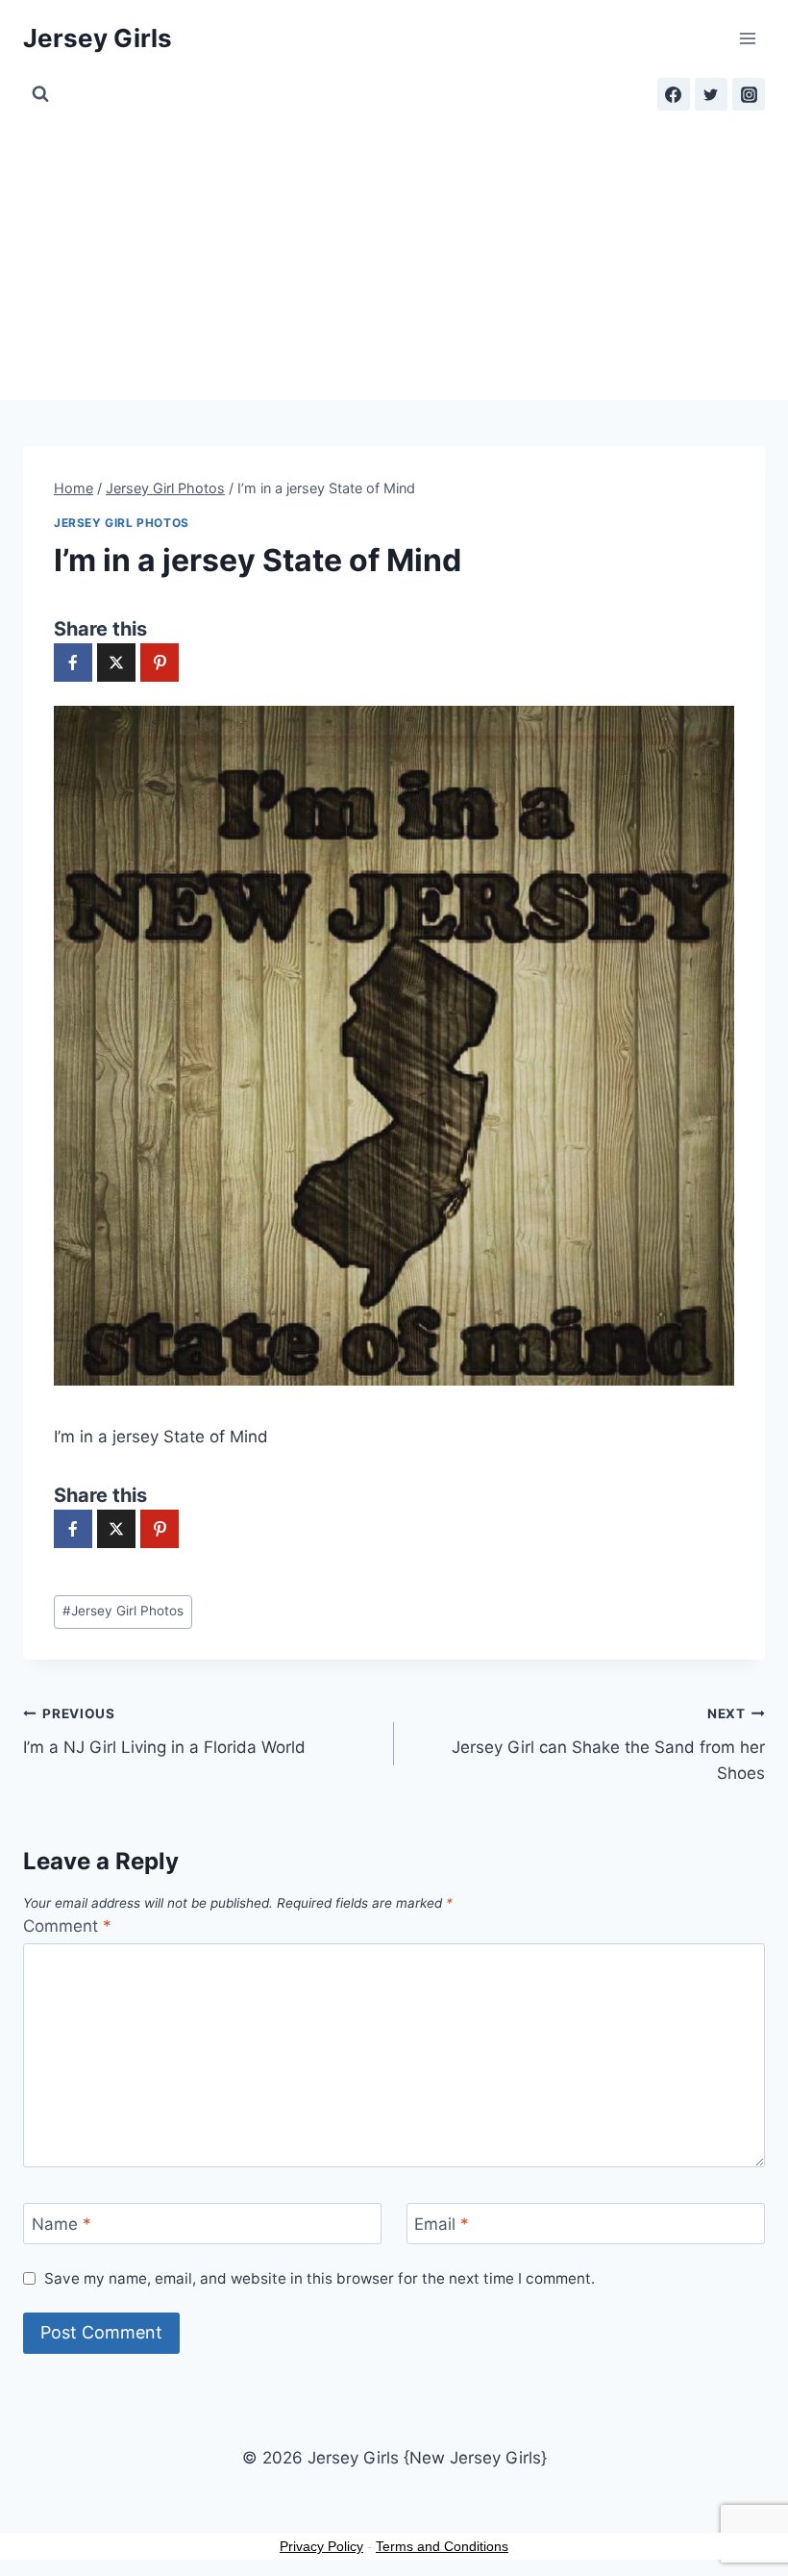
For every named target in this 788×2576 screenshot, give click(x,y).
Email (442, 2224)
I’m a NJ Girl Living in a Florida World (164, 1731)
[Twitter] (711, 94)
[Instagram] (749, 94)
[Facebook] (674, 94)
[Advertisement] (394, 256)
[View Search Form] (40, 94)
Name (62, 2224)
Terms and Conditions (442, 2546)
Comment (67, 1926)
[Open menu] (747, 38)
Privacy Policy (321, 2546)
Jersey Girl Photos (122, 523)
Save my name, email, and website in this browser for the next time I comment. (320, 2278)
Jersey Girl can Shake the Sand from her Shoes (608, 1744)
